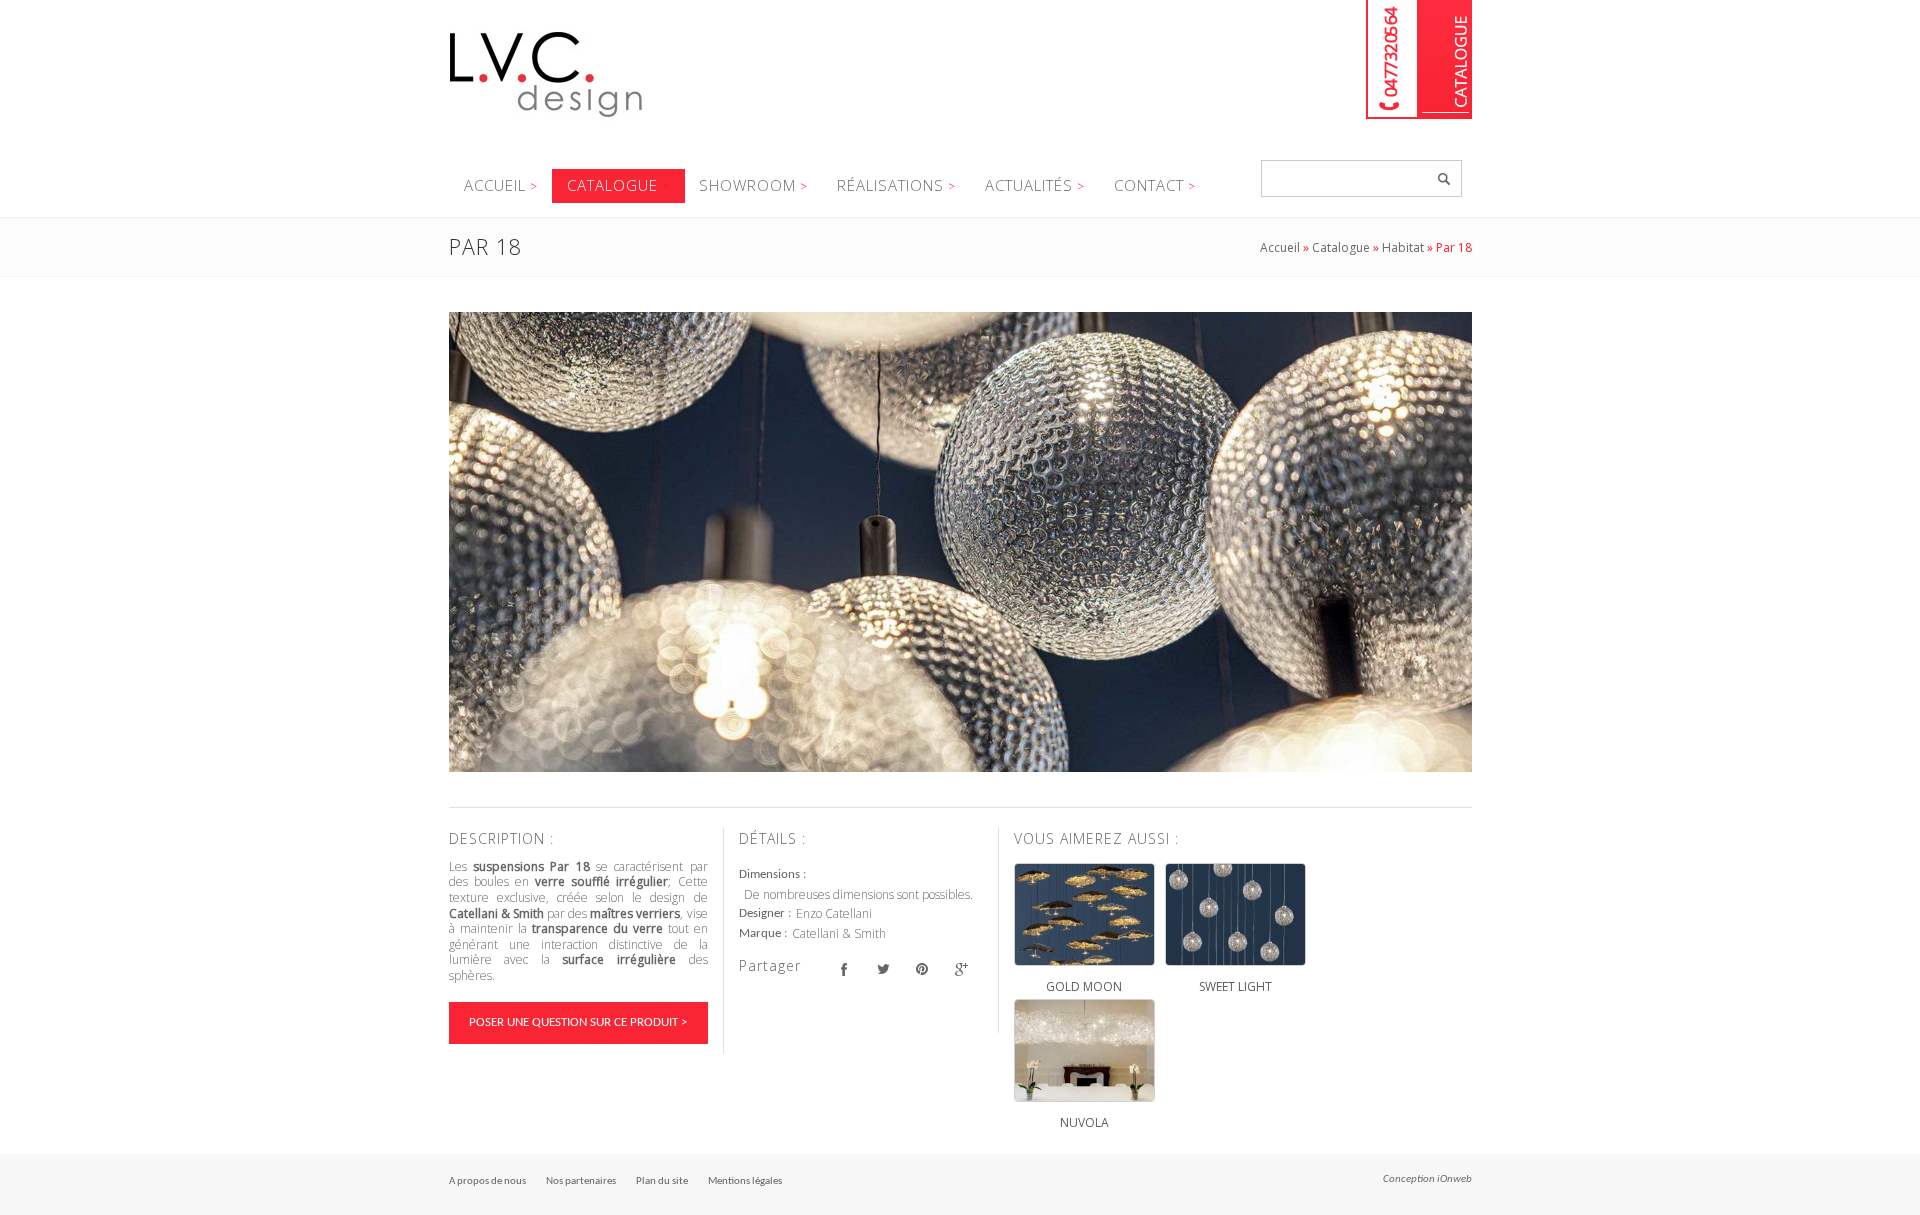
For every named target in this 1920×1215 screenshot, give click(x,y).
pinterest (922, 968)
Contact (1149, 185)
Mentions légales (745, 1181)
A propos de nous (487, 1181)
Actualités (1029, 185)
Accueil (495, 185)
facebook (844, 968)
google (961, 968)
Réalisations (890, 185)
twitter (883, 968)
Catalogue (1445, 59)
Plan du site (662, 1181)
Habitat (1403, 247)
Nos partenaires (581, 1181)
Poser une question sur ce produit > (578, 1022)
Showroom (747, 185)
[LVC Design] (546, 119)
